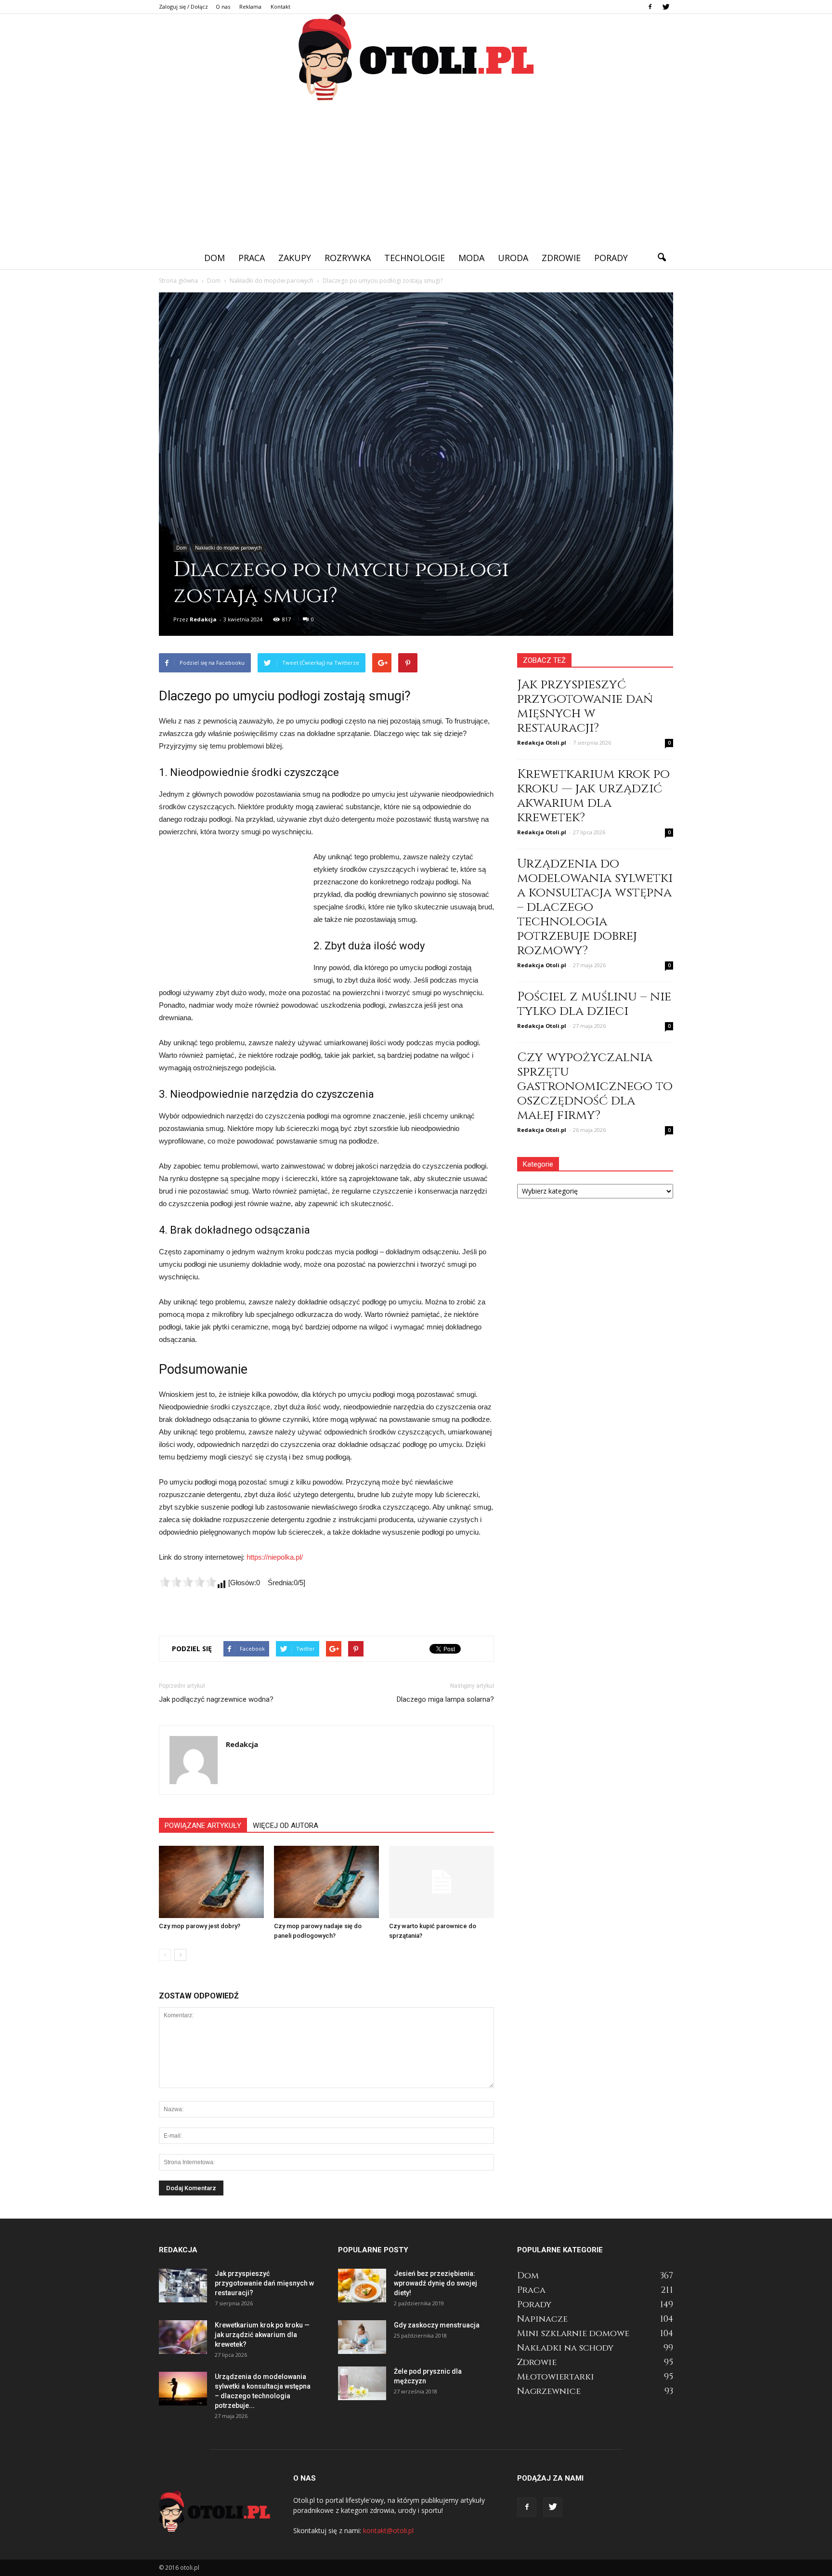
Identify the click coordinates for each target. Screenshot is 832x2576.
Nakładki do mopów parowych (228, 548)
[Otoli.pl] (416, 58)
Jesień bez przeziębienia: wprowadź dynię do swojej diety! (435, 2283)
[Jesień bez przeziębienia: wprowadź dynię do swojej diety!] (362, 2286)
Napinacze (542, 2319)
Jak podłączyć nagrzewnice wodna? (216, 1699)
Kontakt (280, 7)
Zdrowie (561, 258)
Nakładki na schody (565, 2348)
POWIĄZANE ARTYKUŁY (203, 1826)
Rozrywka (348, 258)
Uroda (513, 258)
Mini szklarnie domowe (573, 2333)
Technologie (415, 258)
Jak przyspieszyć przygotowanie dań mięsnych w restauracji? (585, 706)
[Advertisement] (416, 174)
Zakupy (295, 258)
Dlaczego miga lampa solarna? (445, 1699)
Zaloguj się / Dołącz (183, 7)
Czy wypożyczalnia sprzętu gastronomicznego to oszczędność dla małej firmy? (595, 1086)
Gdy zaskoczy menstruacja (437, 2325)
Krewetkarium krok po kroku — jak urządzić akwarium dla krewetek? (593, 796)
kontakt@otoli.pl (388, 2530)
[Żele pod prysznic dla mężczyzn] (362, 2383)
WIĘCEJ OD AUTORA (286, 1826)
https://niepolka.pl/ (275, 1557)
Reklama (250, 7)
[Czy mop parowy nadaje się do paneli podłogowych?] (326, 1882)
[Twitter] (666, 7)
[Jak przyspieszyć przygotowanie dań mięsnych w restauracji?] (183, 2286)
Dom (214, 258)
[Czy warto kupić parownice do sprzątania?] (442, 1882)
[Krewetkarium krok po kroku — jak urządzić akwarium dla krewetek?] (183, 2337)
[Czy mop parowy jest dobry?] (211, 1882)
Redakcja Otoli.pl (542, 743)
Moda (471, 258)
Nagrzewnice (549, 2391)
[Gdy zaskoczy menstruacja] (362, 2337)
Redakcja (203, 619)
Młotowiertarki (556, 2377)
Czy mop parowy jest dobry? (200, 1926)
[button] (662, 258)
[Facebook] (650, 7)
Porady (611, 258)
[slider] (188, 1582)
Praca (252, 258)
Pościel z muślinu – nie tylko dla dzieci (594, 1004)
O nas (223, 7)
